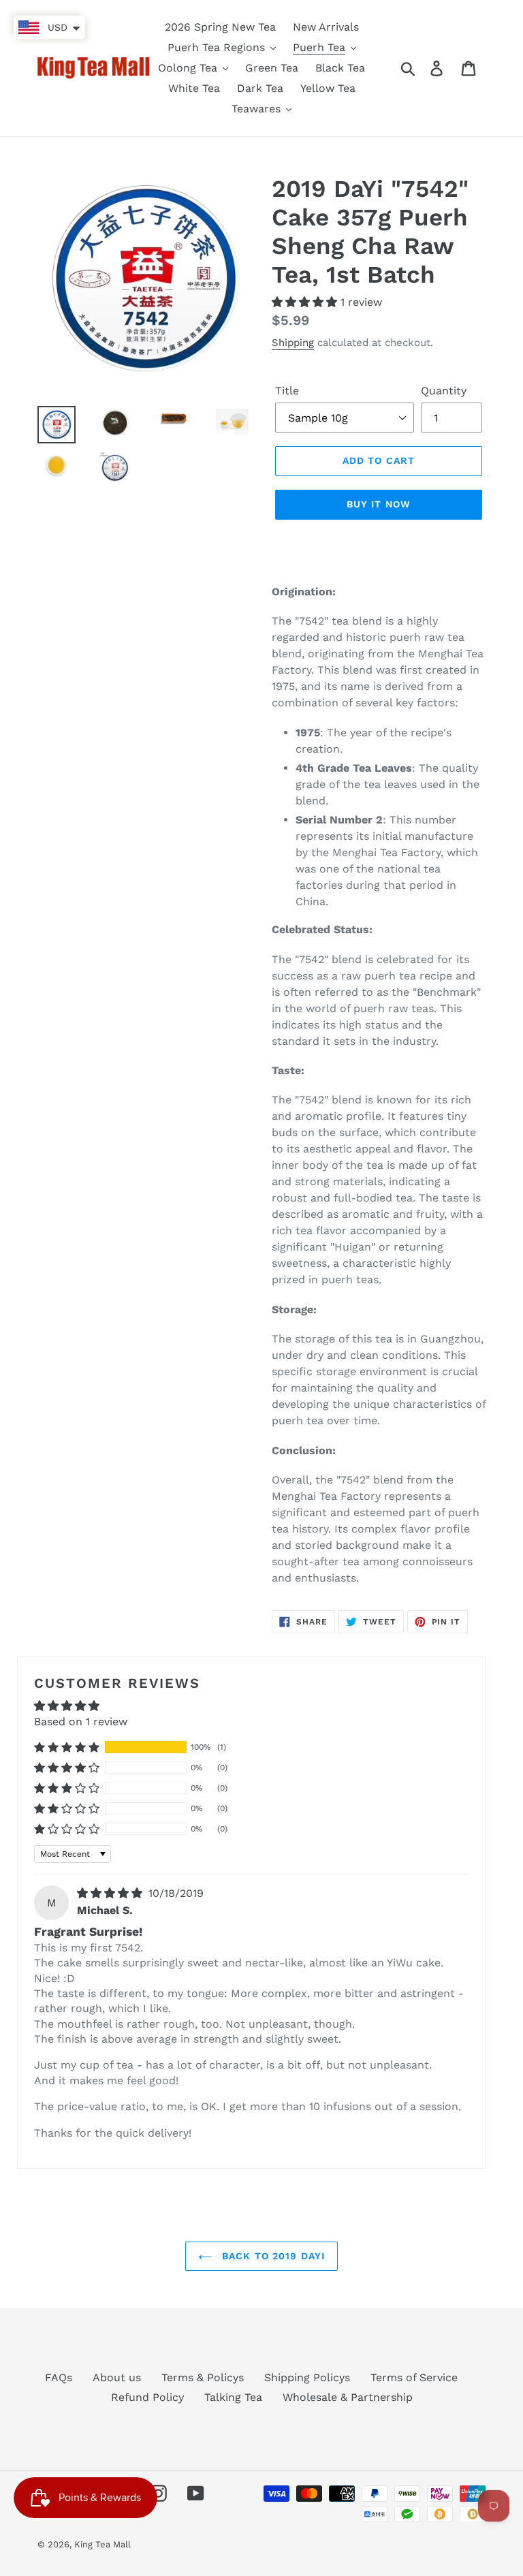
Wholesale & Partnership (348, 2397)
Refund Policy (147, 2397)
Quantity (444, 391)
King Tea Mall (102, 2544)
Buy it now (379, 504)
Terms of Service (414, 2377)
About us (117, 2377)
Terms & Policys (203, 2377)
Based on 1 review (81, 1722)
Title (287, 391)
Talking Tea (233, 2397)
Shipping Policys (307, 2377)
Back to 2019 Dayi (272, 2256)
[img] (111, 1893)
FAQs (59, 2377)
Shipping (293, 343)
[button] (306, 302)
